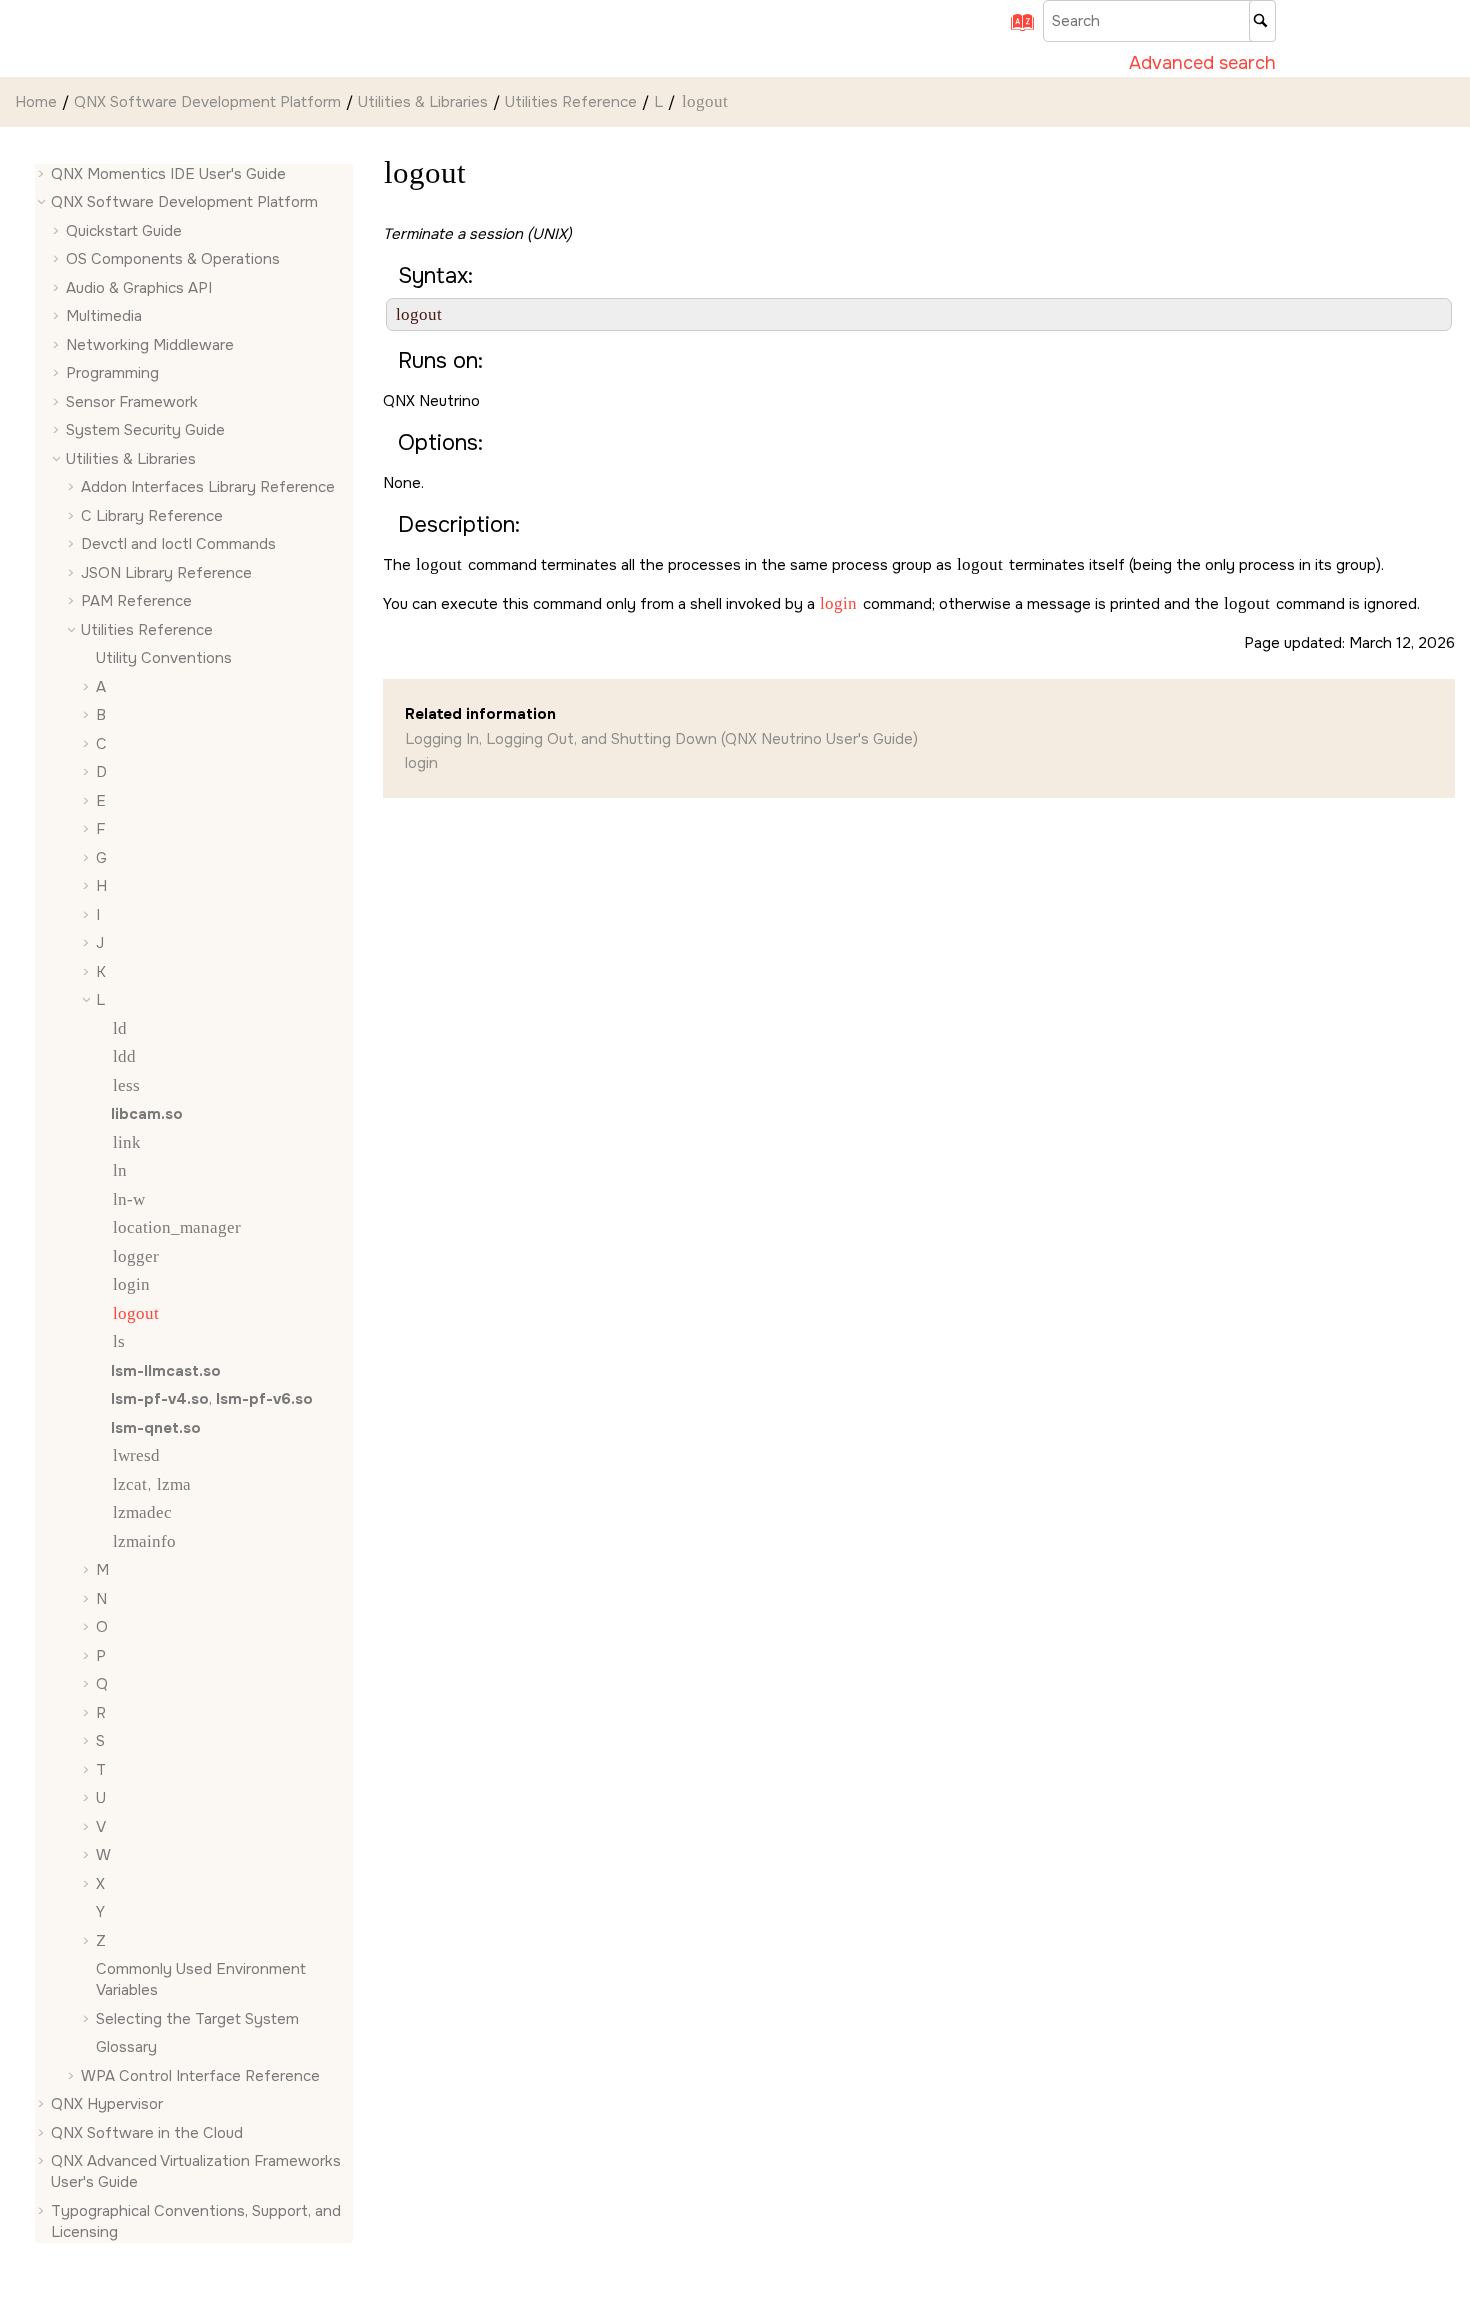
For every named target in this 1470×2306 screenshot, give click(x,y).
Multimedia (104, 317)
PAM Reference (136, 602)
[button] (43, 174)
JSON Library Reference (166, 573)
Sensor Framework (132, 402)
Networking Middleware (150, 345)
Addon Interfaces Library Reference (208, 488)
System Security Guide (145, 431)
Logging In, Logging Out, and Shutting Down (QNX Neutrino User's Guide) (661, 739)
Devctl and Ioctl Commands (178, 545)
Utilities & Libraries (423, 102)
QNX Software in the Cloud (147, 2133)
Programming (112, 374)
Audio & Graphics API (139, 288)
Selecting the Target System (197, 2019)
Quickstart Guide (124, 231)
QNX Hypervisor (107, 2105)
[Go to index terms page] (1016, 29)
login (421, 763)
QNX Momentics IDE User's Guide (168, 174)
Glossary (126, 2048)
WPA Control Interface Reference (200, 2076)
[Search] (1262, 21)
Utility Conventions (164, 659)
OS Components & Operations (173, 260)
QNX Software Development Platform (207, 102)
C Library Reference (152, 516)
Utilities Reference (571, 102)
